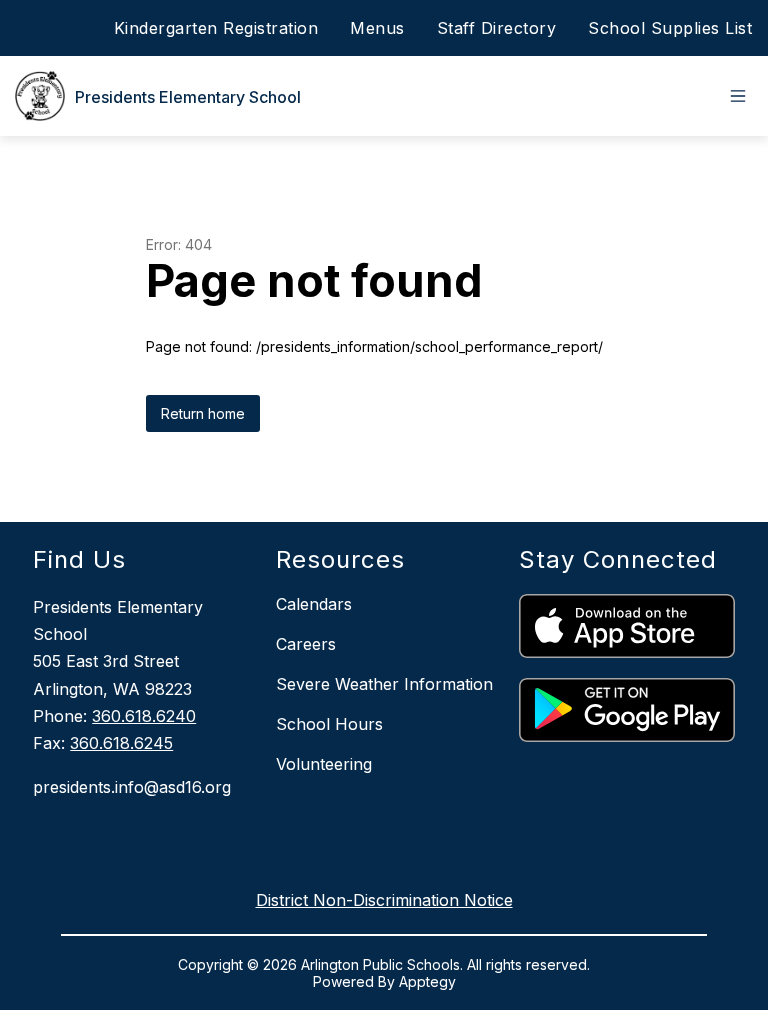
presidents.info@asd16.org (132, 787)
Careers (306, 644)
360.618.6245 (121, 743)
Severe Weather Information (384, 684)
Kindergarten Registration (216, 28)
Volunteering (324, 764)
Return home (203, 413)
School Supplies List (670, 28)
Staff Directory (497, 28)
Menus (377, 28)
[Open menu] (738, 96)
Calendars (314, 604)
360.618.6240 (144, 716)
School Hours (329, 724)
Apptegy (427, 981)
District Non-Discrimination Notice (384, 900)
